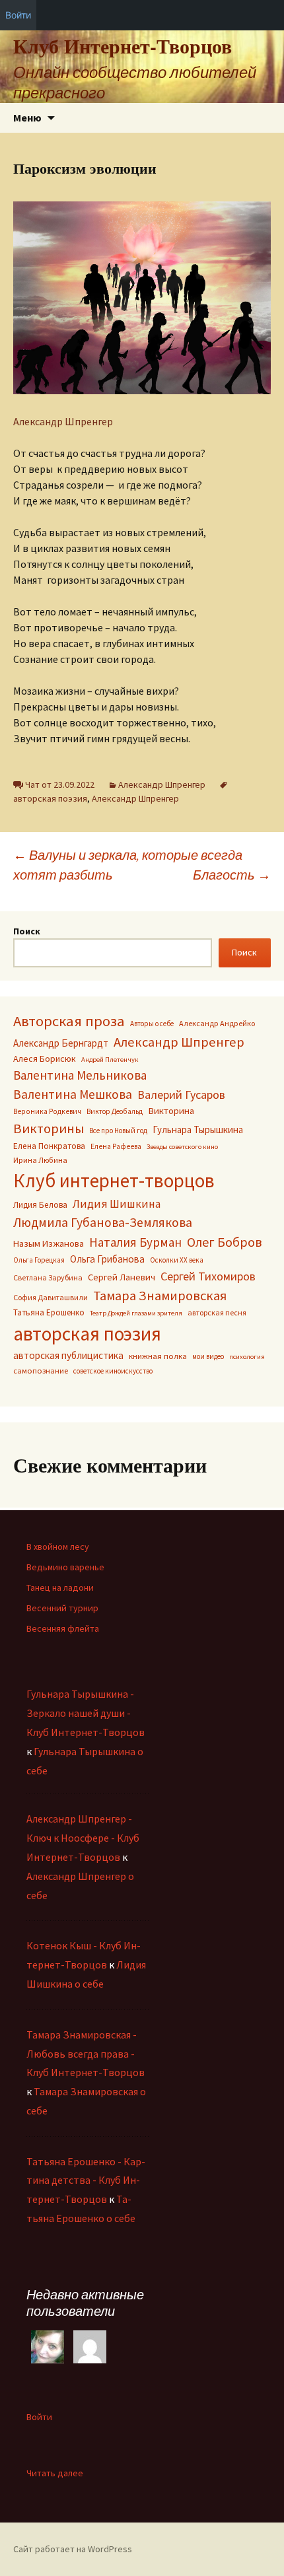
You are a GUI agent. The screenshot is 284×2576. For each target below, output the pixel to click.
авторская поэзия (87, 1334)
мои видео (208, 1356)
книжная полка (158, 1356)
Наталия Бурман (135, 1242)
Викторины (49, 1129)
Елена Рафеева (116, 1146)
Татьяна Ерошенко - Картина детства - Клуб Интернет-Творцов (86, 2180)
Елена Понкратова (49, 1146)
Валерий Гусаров (181, 1095)
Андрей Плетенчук (110, 1060)
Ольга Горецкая (39, 1260)
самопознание (41, 1371)
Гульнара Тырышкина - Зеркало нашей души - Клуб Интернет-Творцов (86, 1713)
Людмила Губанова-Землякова (103, 1222)
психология (247, 1357)
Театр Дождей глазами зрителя (136, 1313)
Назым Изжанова (49, 1243)
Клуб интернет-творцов (114, 1181)
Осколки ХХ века (177, 1260)
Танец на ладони (60, 1587)
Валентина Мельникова (80, 1075)
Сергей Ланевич (122, 1277)
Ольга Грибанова (107, 1259)
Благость (232, 875)
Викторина (171, 1111)
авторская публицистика (68, 1355)
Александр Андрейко (217, 1023)
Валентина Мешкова (73, 1094)
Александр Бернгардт (61, 1043)
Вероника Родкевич (47, 1111)
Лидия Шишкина (117, 1204)
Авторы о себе (152, 1024)
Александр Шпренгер (63, 421)
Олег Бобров (224, 1242)
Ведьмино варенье (65, 1567)
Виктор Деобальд (115, 1111)
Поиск (27, 931)
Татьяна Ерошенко (49, 1312)
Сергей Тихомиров (208, 1276)
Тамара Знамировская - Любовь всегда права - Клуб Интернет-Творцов (86, 2054)
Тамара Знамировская (160, 1296)
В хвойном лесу (58, 1547)
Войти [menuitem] (18, 15)
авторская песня (217, 1312)
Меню (27, 118)
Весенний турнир (62, 1608)
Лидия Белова (40, 1205)
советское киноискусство (113, 1371)
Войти (39, 2417)
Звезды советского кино (182, 1147)
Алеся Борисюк (45, 1059)
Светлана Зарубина (48, 1277)
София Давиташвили (51, 1297)
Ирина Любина (40, 1160)
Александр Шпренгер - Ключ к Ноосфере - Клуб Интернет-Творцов (83, 1838)
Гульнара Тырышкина (198, 1130)
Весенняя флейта (63, 1628)
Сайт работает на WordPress (73, 2549)
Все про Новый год (118, 1131)
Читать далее (55, 2473)
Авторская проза (69, 1021)
